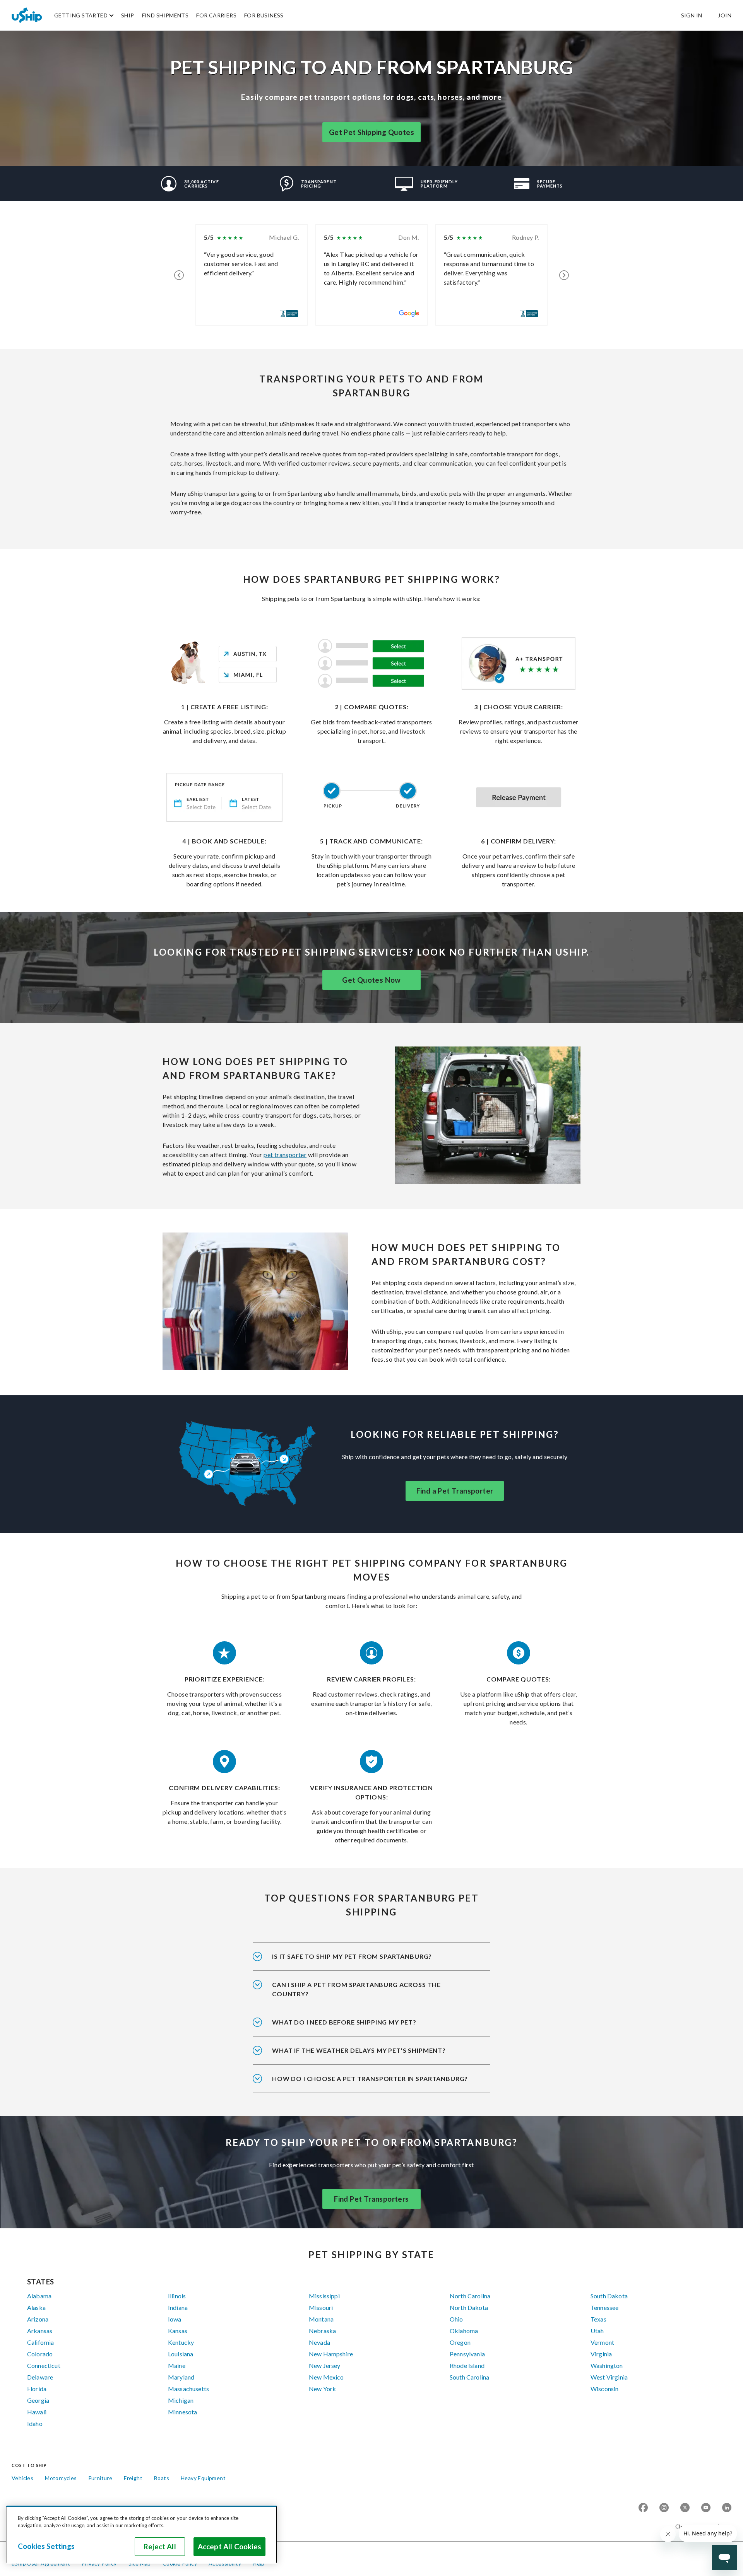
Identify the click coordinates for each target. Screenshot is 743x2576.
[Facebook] (643, 2508)
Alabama (39, 2296)
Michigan (181, 2400)
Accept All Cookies (229, 2547)
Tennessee (604, 2307)
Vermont (602, 2342)
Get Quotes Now (371, 980)
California (41, 2342)
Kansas (178, 2331)
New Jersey (325, 2365)
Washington (607, 2365)
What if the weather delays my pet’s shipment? (359, 2050)
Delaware (40, 2377)
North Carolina (470, 2296)
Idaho (35, 2423)
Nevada (319, 2342)
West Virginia (609, 2377)
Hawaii (37, 2412)
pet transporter (285, 1155)
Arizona (38, 2319)
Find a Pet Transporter (455, 1491)
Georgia (38, 2400)
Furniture (101, 2478)
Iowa (175, 2319)
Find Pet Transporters (371, 2199)
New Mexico (326, 2377)
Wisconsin (604, 2389)
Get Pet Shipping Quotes (371, 132)
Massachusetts (188, 2389)
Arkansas (40, 2331)
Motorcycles (61, 2478)
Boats (162, 2478)
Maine (177, 2365)
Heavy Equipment (203, 2478)
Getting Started (81, 15)
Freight (133, 2478)
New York (322, 2389)
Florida (37, 2389)
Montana (321, 2319)
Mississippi (324, 2296)
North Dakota (469, 2307)
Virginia (601, 2354)
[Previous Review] (179, 275)
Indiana (178, 2307)
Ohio (456, 2319)
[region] (142, 2535)
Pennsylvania (467, 2354)
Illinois (177, 2296)
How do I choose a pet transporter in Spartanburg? (370, 2078)
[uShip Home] (27, 15)
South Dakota (609, 2296)
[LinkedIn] (727, 2508)
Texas (598, 2319)
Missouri (321, 2307)
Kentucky (181, 2342)
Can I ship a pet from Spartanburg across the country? (356, 1989)
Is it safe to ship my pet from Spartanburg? (352, 1956)
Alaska (36, 2307)
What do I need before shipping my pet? (344, 2022)
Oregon (460, 2342)
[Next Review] (564, 275)
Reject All (160, 2547)
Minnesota (182, 2412)
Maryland (181, 2377)
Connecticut (44, 2365)
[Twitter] (685, 2508)
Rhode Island (467, 2365)
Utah (597, 2331)
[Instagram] (664, 2508)
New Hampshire (331, 2354)
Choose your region (700, 2526)
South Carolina (469, 2377)
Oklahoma (464, 2331)
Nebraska (322, 2331)
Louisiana (181, 2354)
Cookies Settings (46, 2546)
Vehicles (22, 2478)
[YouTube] (706, 2508)
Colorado (40, 2354)
